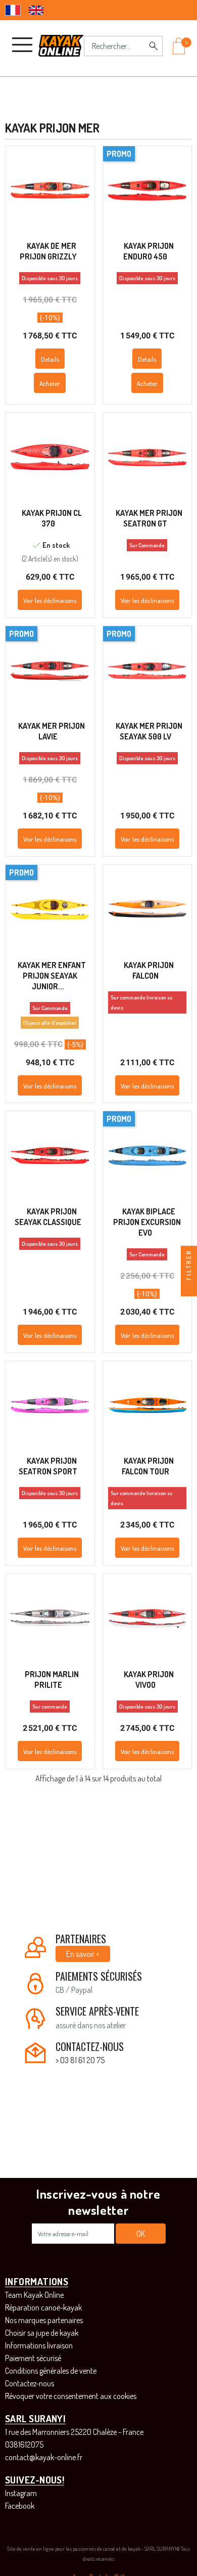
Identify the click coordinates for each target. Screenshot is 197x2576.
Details (50, 359)
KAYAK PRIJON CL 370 (52, 518)
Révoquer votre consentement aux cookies (71, 2396)
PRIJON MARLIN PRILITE (52, 1679)
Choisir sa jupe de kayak (42, 2333)
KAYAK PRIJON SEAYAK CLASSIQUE (48, 1217)
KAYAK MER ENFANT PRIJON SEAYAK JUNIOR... (52, 976)
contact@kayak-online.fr (44, 2457)
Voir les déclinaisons (50, 600)
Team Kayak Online (34, 2295)
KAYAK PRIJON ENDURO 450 (149, 251)
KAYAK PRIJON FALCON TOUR (148, 1466)
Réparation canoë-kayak (43, 2307)
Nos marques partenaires (44, 2320)
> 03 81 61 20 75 (80, 2060)
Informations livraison (39, 2345)
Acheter (50, 383)
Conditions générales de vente (51, 2371)
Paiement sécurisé (33, 2358)
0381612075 (24, 2444)
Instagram (21, 2493)
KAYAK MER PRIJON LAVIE (52, 731)
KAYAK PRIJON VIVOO (149, 1679)
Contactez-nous (30, 2383)
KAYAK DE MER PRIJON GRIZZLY (48, 251)
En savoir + (83, 1954)
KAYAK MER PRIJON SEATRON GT (149, 518)
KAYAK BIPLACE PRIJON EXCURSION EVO (147, 1222)
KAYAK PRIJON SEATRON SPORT (48, 1466)
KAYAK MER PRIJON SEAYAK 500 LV (149, 731)
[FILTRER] (189, 1288)
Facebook (20, 2506)
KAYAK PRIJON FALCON (149, 970)
